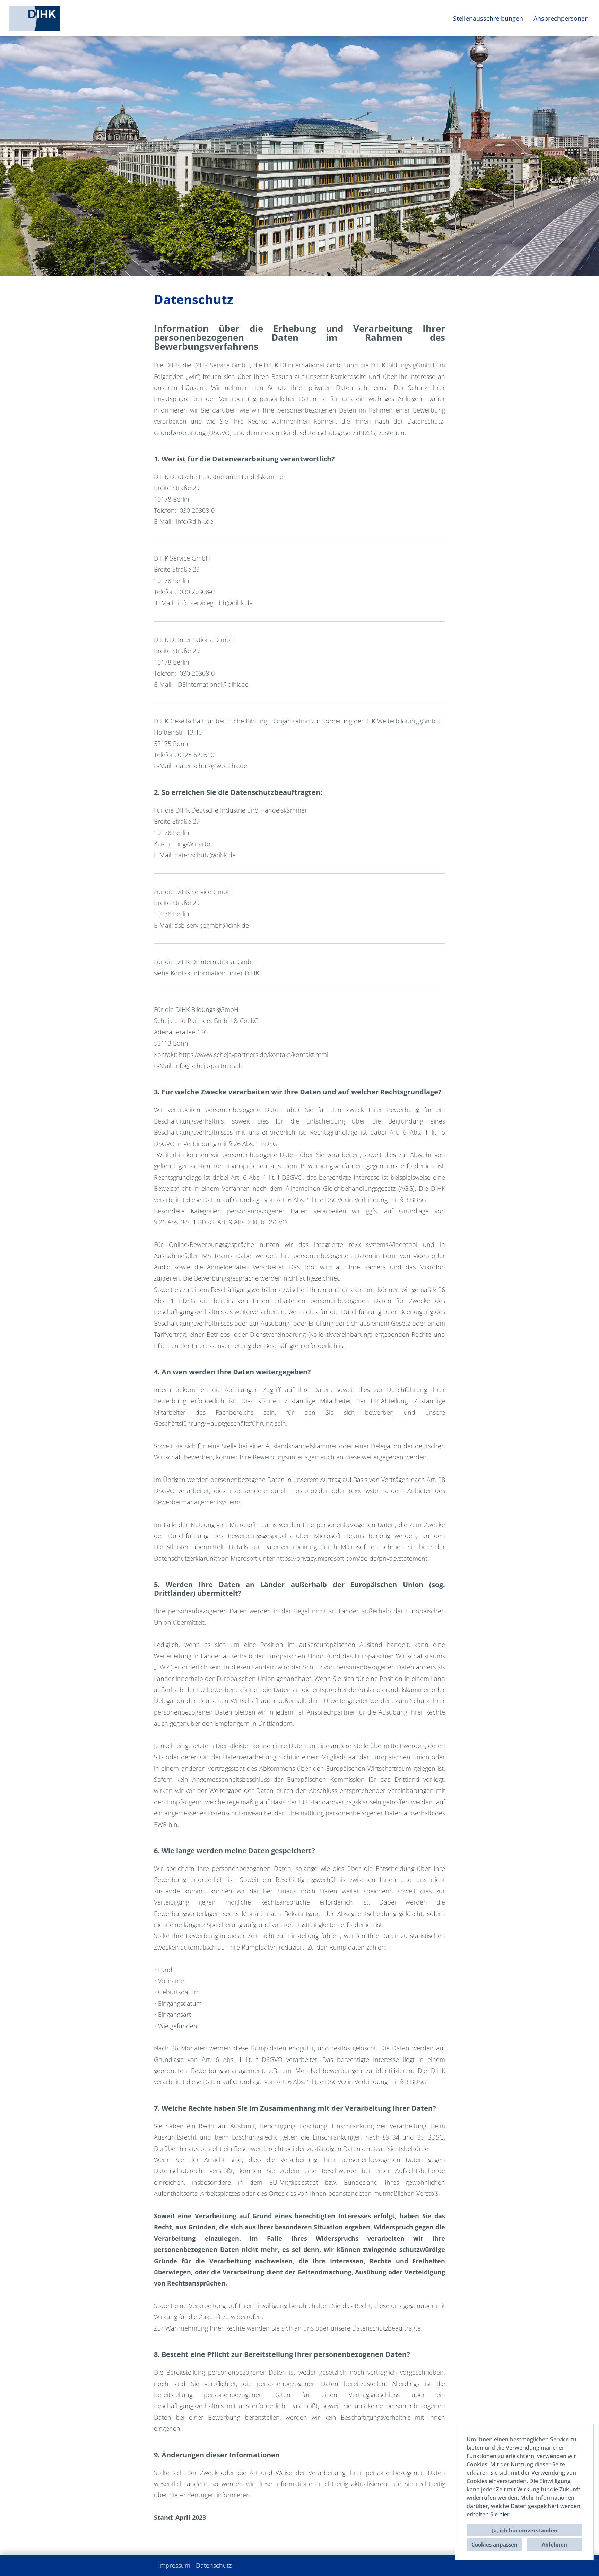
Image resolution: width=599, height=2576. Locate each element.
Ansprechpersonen (561, 18)
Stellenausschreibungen (488, 18)
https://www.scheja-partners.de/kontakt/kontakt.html (254, 1055)
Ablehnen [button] (554, 2544)
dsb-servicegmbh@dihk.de (212, 925)
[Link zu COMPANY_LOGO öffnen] (34, 18)
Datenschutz (214, 2565)
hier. (505, 2514)
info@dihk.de (195, 521)
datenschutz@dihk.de (205, 855)
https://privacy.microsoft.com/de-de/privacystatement (352, 1558)
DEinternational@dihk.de (213, 684)
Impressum (174, 2565)
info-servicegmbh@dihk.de (215, 603)
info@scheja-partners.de (209, 1066)
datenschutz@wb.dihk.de (212, 766)
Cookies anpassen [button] (494, 2544)
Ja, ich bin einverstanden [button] (525, 2530)
